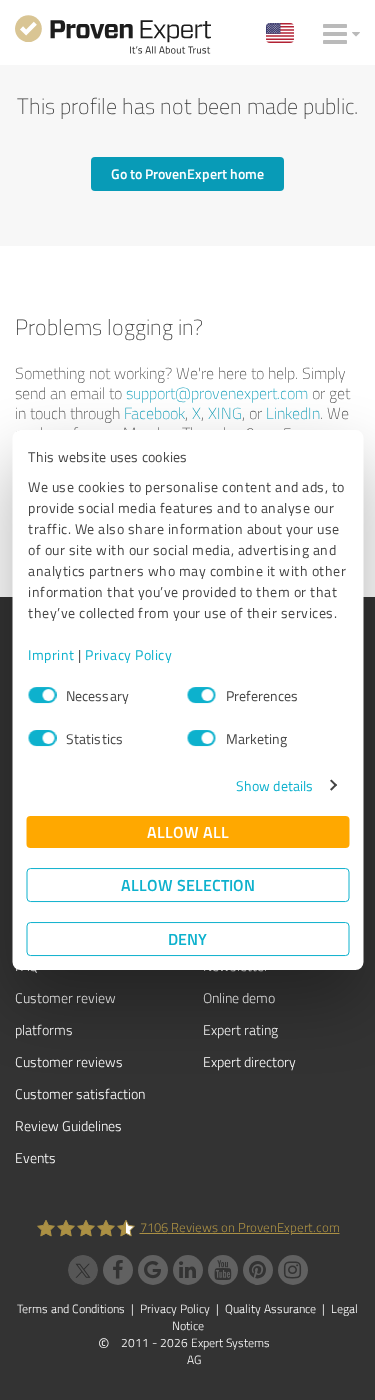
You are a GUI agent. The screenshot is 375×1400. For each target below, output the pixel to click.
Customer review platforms (65, 1013)
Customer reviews (69, 1061)
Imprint (51, 654)
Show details (274, 785)
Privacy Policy (128, 654)
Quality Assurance (270, 1308)
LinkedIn (293, 413)
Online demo (239, 997)
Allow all (188, 831)
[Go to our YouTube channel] (223, 1270)
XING (225, 413)
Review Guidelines (68, 1125)
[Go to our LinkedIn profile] (188, 1270)
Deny (187, 938)
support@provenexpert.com (217, 393)
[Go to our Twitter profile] (83, 1270)
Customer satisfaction (80, 1093)
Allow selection (188, 884)
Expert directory (249, 1061)
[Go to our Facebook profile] (118, 1270)
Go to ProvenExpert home (187, 173)
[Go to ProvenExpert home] (113, 38)
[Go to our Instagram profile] (293, 1270)
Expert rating (240, 1029)
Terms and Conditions (71, 1308)
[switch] (202, 695)
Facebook (154, 413)
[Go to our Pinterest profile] (258, 1270)
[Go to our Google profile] (153, 1270)
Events (35, 1157)
